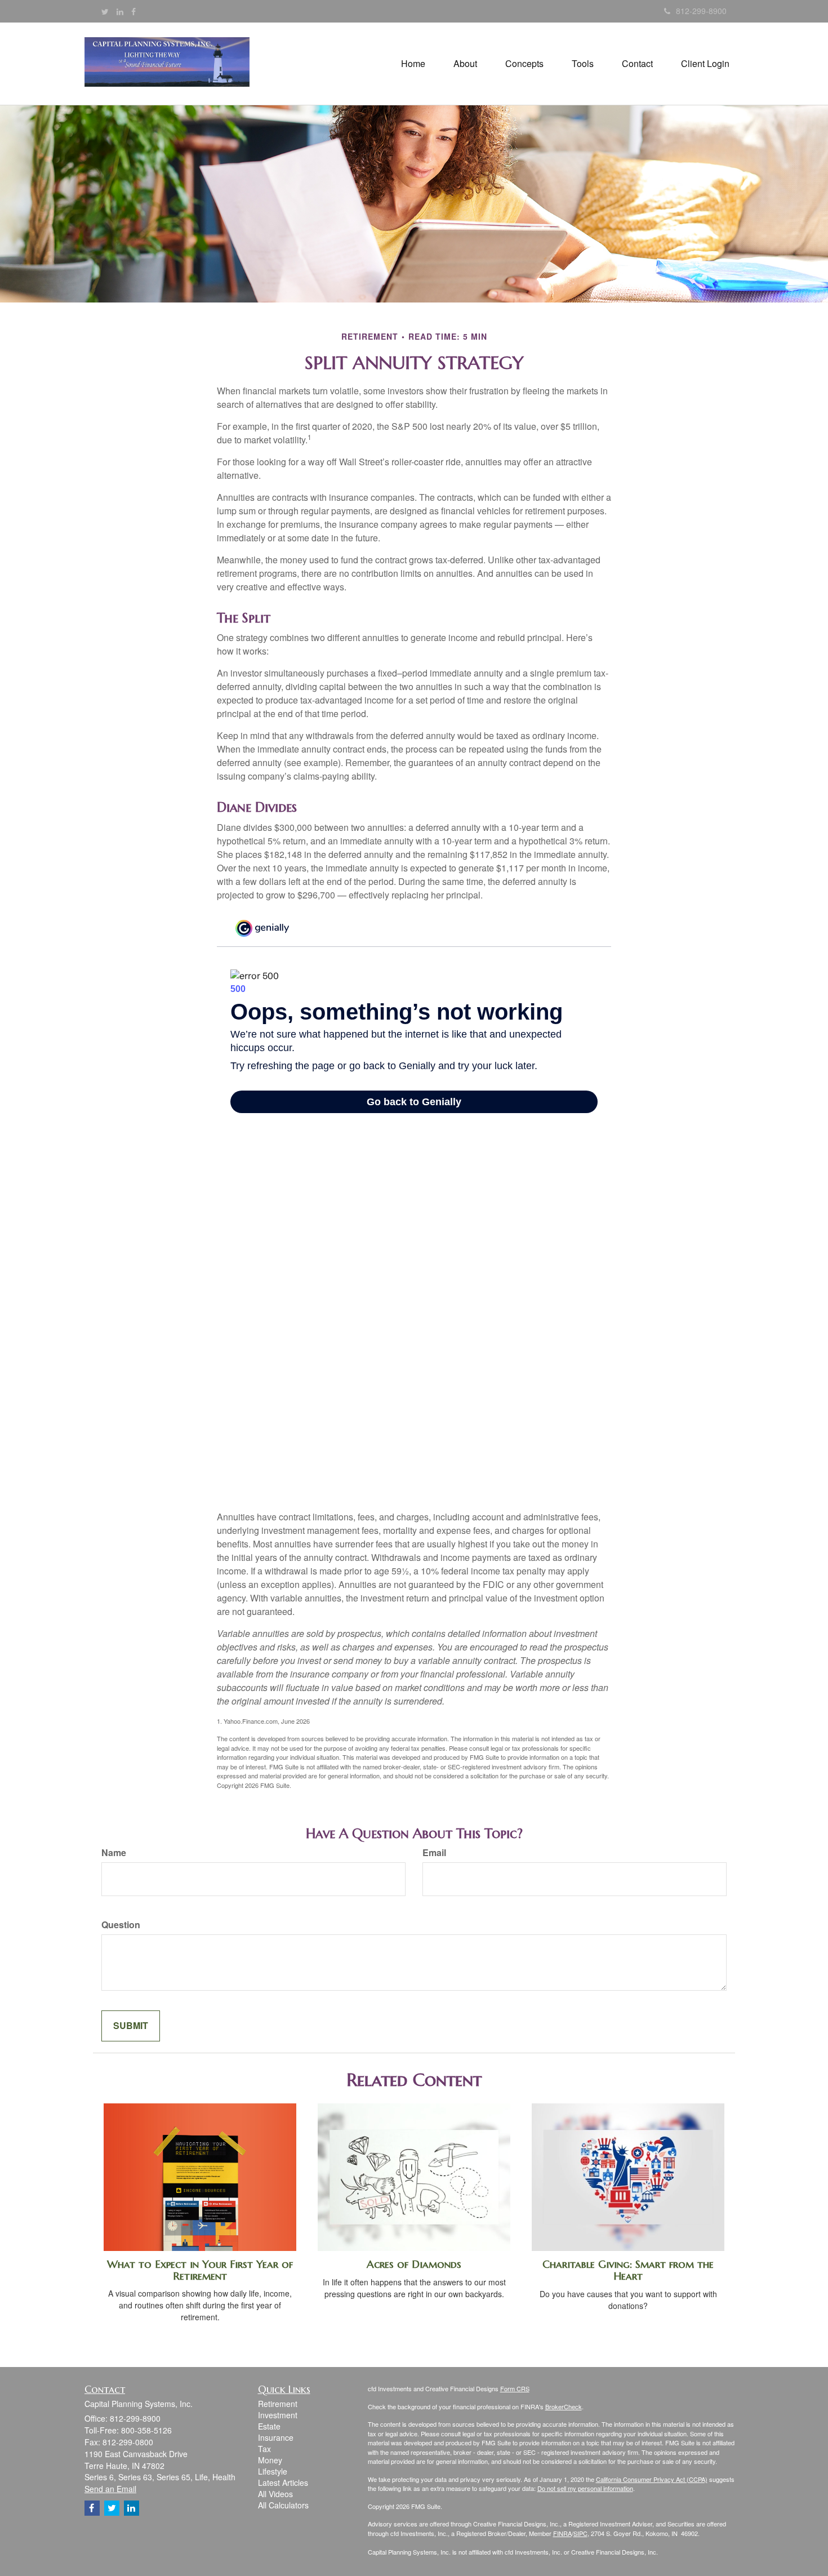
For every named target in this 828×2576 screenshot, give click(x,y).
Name (114, 1853)
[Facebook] (133, 11)
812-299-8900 (701, 11)
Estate (269, 2426)
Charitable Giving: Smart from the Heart (628, 2270)
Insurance (276, 2437)
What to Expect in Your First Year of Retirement (200, 2270)
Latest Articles (283, 2482)
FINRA (562, 2533)
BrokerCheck (564, 2406)
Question (121, 1925)
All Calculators (283, 2505)
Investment (278, 2415)
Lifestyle (273, 2471)
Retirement (278, 2404)
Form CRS (515, 2388)
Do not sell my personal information (585, 2488)
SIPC (580, 2533)
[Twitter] (105, 11)
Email (434, 1853)
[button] (465, 64)
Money (270, 2460)
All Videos (275, 2494)
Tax (264, 2449)
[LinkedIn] (120, 11)
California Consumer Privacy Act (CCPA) (652, 2479)
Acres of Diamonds (414, 2264)
